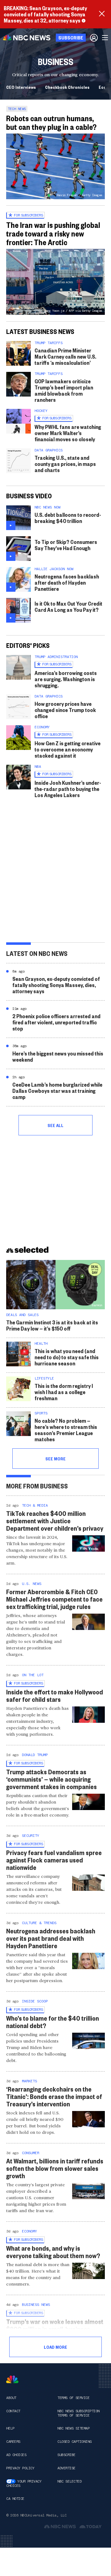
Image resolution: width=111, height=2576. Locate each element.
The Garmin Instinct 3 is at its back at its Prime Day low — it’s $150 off (52, 1325)
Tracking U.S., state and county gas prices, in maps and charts (65, 464)
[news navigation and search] (105, 38)
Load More (55, 2347)
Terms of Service (73, 2398)
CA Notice (15, 2499)
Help (10, 2428)
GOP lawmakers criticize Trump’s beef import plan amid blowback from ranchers (64, 390)
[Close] (102, 14)
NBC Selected (69, 2481)
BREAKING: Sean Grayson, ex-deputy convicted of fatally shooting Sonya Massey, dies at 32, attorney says (45, 14)
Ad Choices (16, 2455)
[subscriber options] (94, 38)
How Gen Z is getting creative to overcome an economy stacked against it (68, 749)
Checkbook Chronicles (67, 87)
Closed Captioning (74, 2442)
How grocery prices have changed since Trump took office (65, 710)
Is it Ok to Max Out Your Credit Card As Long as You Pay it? (68, 606)
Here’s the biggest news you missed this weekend (58, 1056)
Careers (13, 2442)
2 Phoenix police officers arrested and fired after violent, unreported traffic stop (56, 1022)
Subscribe (66, 2455)
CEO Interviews (21, 87)
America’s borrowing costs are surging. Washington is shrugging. (66, 679)
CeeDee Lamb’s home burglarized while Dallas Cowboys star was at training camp (57, 1090)
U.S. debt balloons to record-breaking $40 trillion (68, 518)
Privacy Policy (20, 2468)
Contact (13, 2411)
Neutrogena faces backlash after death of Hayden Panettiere (67, 582)
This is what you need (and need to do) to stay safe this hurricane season (67, 1357)
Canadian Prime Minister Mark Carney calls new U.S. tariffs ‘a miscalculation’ (65, 356)
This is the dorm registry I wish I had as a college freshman (64, 1392)
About (11, 2398)
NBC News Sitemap (73, 2428)
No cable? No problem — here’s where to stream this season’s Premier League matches (66, 1430)
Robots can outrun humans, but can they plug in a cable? (51, 122)
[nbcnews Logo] (12, 2379)
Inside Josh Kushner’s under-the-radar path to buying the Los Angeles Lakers (68, 789)
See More (55, 1459)
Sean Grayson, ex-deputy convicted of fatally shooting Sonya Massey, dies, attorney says (56, 985)
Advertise (66, 2468)
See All (55, 1125)
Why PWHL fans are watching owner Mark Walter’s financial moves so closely (68, 433)
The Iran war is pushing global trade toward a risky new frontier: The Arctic (53, 233)
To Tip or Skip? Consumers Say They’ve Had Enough (66, 545)
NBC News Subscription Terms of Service (78, 2413)
